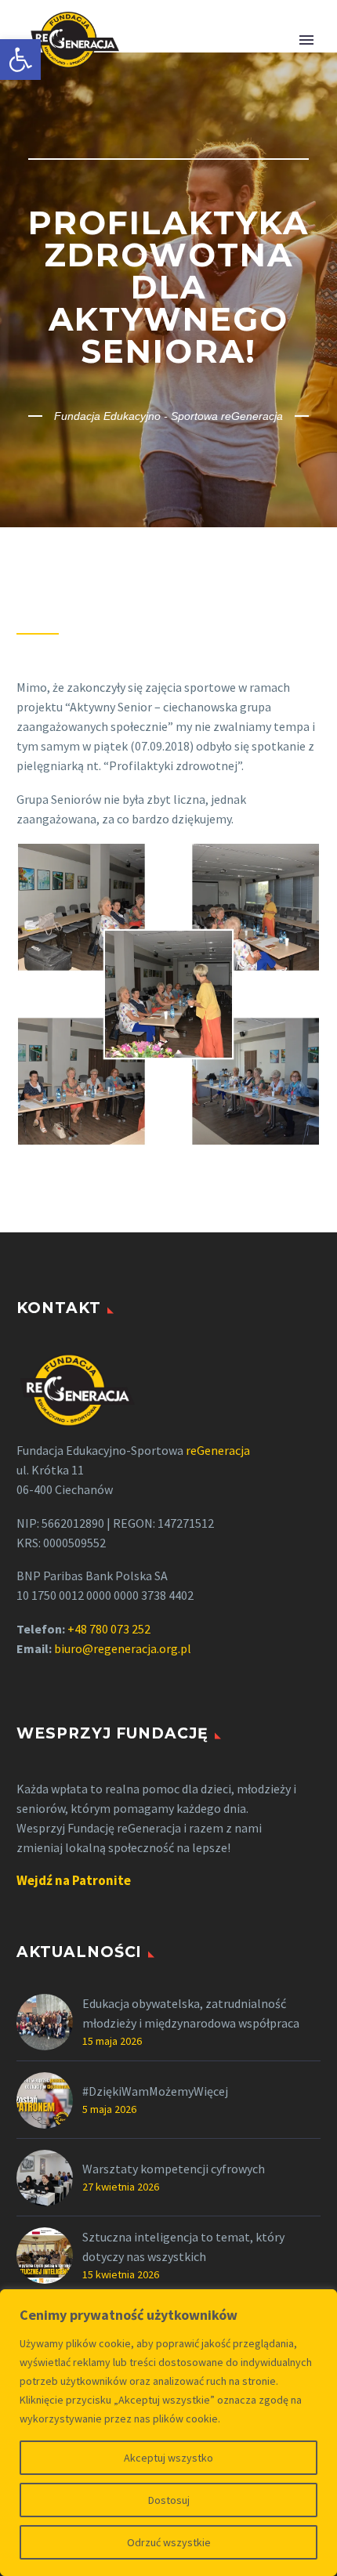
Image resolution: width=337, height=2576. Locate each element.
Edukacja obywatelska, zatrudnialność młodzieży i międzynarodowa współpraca (191, 2013)
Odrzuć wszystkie (169, 2542)
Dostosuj (169, 2500)
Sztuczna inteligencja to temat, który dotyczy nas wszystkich (183, 2247)
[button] (20, 60)
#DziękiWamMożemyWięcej (155, 2091)
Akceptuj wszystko (168, 2458)
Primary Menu (306, 40)
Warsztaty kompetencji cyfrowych (174, 2169)
